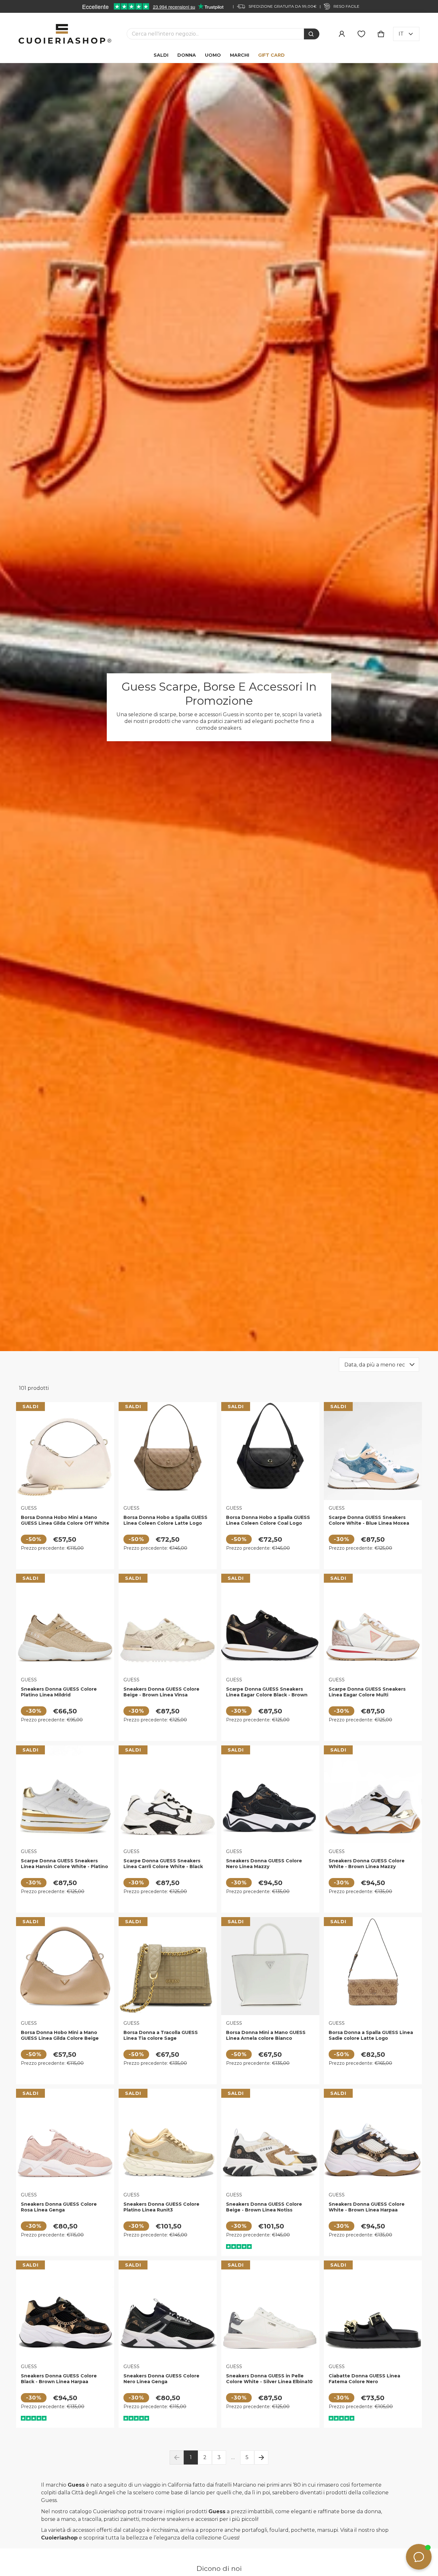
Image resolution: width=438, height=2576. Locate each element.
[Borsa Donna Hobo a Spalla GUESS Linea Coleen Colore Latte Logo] (168, 1451)
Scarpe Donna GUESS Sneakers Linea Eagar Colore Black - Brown (267, 1692)
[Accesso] (342, 34)
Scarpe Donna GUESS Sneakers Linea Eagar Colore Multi (367, 1692)
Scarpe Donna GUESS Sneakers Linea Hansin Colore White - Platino (64, 1864)
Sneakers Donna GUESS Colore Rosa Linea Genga (59, 2207)
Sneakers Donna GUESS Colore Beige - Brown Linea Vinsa (161, 1692)
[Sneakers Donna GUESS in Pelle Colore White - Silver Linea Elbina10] (270, 2309)
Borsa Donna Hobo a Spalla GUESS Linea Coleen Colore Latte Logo (165, 1520)
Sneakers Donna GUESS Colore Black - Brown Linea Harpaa (59, 2379)
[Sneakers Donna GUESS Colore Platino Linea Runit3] (168, 2138)
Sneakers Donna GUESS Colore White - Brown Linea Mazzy (367, 1864)
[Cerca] (312, 34)
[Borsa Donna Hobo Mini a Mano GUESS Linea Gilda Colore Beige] (65, 1966)
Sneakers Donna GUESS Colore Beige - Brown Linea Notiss (264, 2207)
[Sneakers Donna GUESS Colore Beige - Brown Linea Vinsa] (168, 1623)
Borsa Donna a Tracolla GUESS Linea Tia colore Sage (161, 2035)
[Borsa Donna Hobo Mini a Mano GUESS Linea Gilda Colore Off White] (65, 1451)
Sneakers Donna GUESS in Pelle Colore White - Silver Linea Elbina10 (269, 2379)
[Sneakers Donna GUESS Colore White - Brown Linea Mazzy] (373, 1794)
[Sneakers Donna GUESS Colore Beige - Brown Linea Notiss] (270, 2138)
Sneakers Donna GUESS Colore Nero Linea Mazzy (264, 1864)
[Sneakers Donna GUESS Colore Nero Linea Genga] (168, 2309)
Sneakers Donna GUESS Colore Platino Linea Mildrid (59, 1692)
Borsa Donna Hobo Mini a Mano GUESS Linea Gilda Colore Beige (60, 2035)
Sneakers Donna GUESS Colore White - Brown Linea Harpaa (367, 2207)
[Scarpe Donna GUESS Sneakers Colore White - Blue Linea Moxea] (373, 1451)
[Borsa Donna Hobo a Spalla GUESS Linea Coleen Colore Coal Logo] (270, 1451)
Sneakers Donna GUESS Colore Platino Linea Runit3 (161, 2207)
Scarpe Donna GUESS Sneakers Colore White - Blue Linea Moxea (369, 1520)
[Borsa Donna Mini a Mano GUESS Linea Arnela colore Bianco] (270, 1966)
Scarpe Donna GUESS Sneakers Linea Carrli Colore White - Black (163, 1864)
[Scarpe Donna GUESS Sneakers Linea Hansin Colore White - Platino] (65, 1794)
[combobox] (215, 34)
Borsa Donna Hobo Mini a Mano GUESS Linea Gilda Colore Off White (65, 1520)
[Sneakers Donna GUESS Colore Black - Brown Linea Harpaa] (65, 2309)
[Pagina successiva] (261, 2457)
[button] (381, 34)
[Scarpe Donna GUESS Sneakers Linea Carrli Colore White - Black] (168, 1794)
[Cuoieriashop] (65, 34)
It (401, 34)
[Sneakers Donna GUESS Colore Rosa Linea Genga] (65, 2138)
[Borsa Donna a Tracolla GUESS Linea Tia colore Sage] (168, 1966)
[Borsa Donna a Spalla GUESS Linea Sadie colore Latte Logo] (373, 1966)
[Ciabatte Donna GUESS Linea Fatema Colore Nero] (373, 2309)
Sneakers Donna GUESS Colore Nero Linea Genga (161, 2379)
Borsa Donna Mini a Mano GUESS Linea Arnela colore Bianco (266, 2035)
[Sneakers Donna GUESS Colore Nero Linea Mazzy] (270, 1794)
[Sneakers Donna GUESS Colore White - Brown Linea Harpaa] (373, 2138)
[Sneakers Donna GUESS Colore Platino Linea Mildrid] (65, 1623)
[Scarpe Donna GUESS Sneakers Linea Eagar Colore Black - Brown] (270, 1623)
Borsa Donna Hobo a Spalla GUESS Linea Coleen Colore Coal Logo (268, 1520)
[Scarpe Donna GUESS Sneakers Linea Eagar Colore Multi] (373, 1623)
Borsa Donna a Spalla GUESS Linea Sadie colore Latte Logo (371, 2035)
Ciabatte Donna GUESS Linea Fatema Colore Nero (364, 2379)
